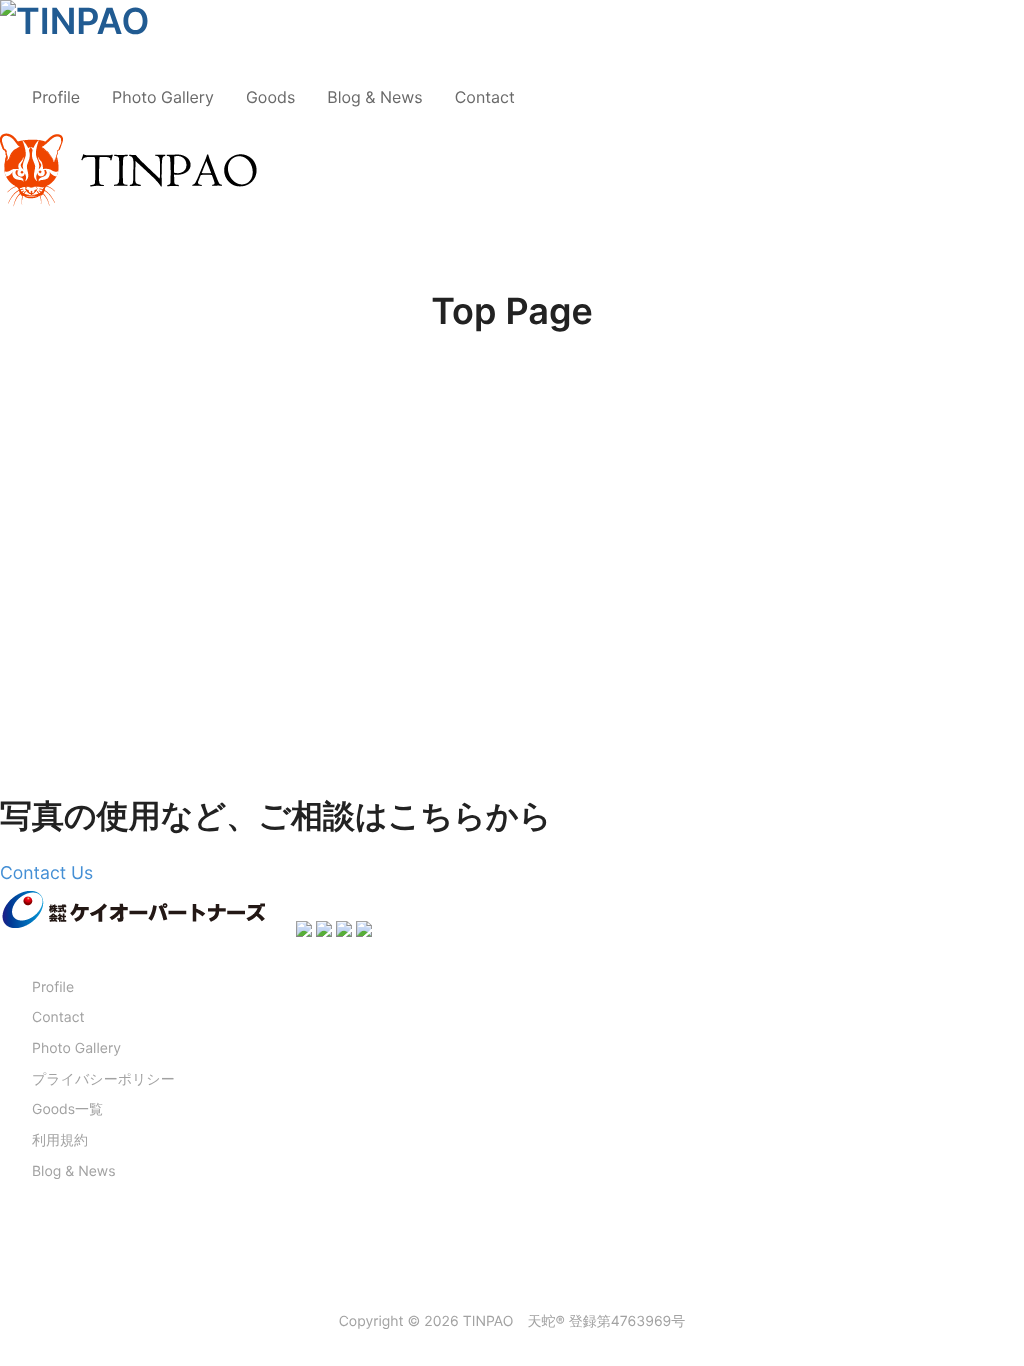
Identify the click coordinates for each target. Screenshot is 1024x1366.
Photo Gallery (163, 97)
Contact (485, 97)
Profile (56, 97)
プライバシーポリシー (103, 1079)
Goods (270, 97)
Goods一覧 (67, 1109)
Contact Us (46, 873)
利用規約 (60, 1140)
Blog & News (374, 97)
